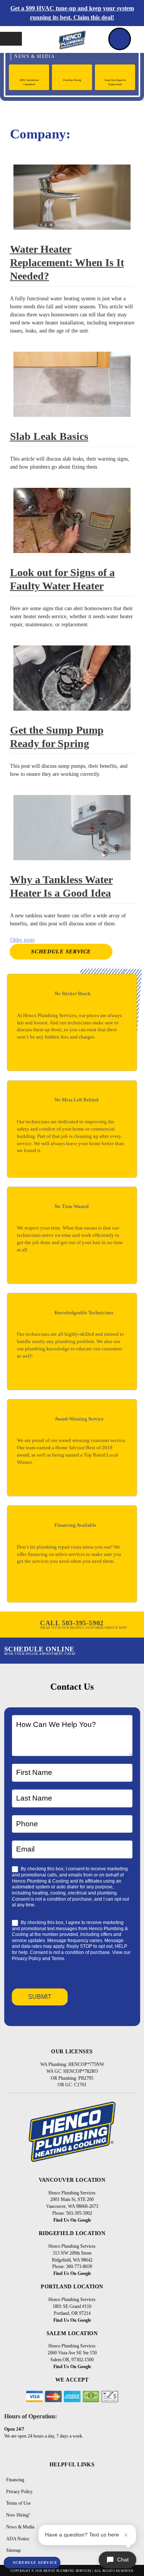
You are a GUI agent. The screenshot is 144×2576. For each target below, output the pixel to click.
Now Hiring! (18, 2515)
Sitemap (13, 2550)
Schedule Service (61, 952)
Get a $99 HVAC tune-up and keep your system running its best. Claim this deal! (72, 13)
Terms (58, 1959)
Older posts (22, 940)
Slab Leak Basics (49, 436)
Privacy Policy (26, 1959)
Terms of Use (18, 2503)
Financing (15, 2480)
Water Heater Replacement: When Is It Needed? (67, 263)
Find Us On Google (72, 2220)
